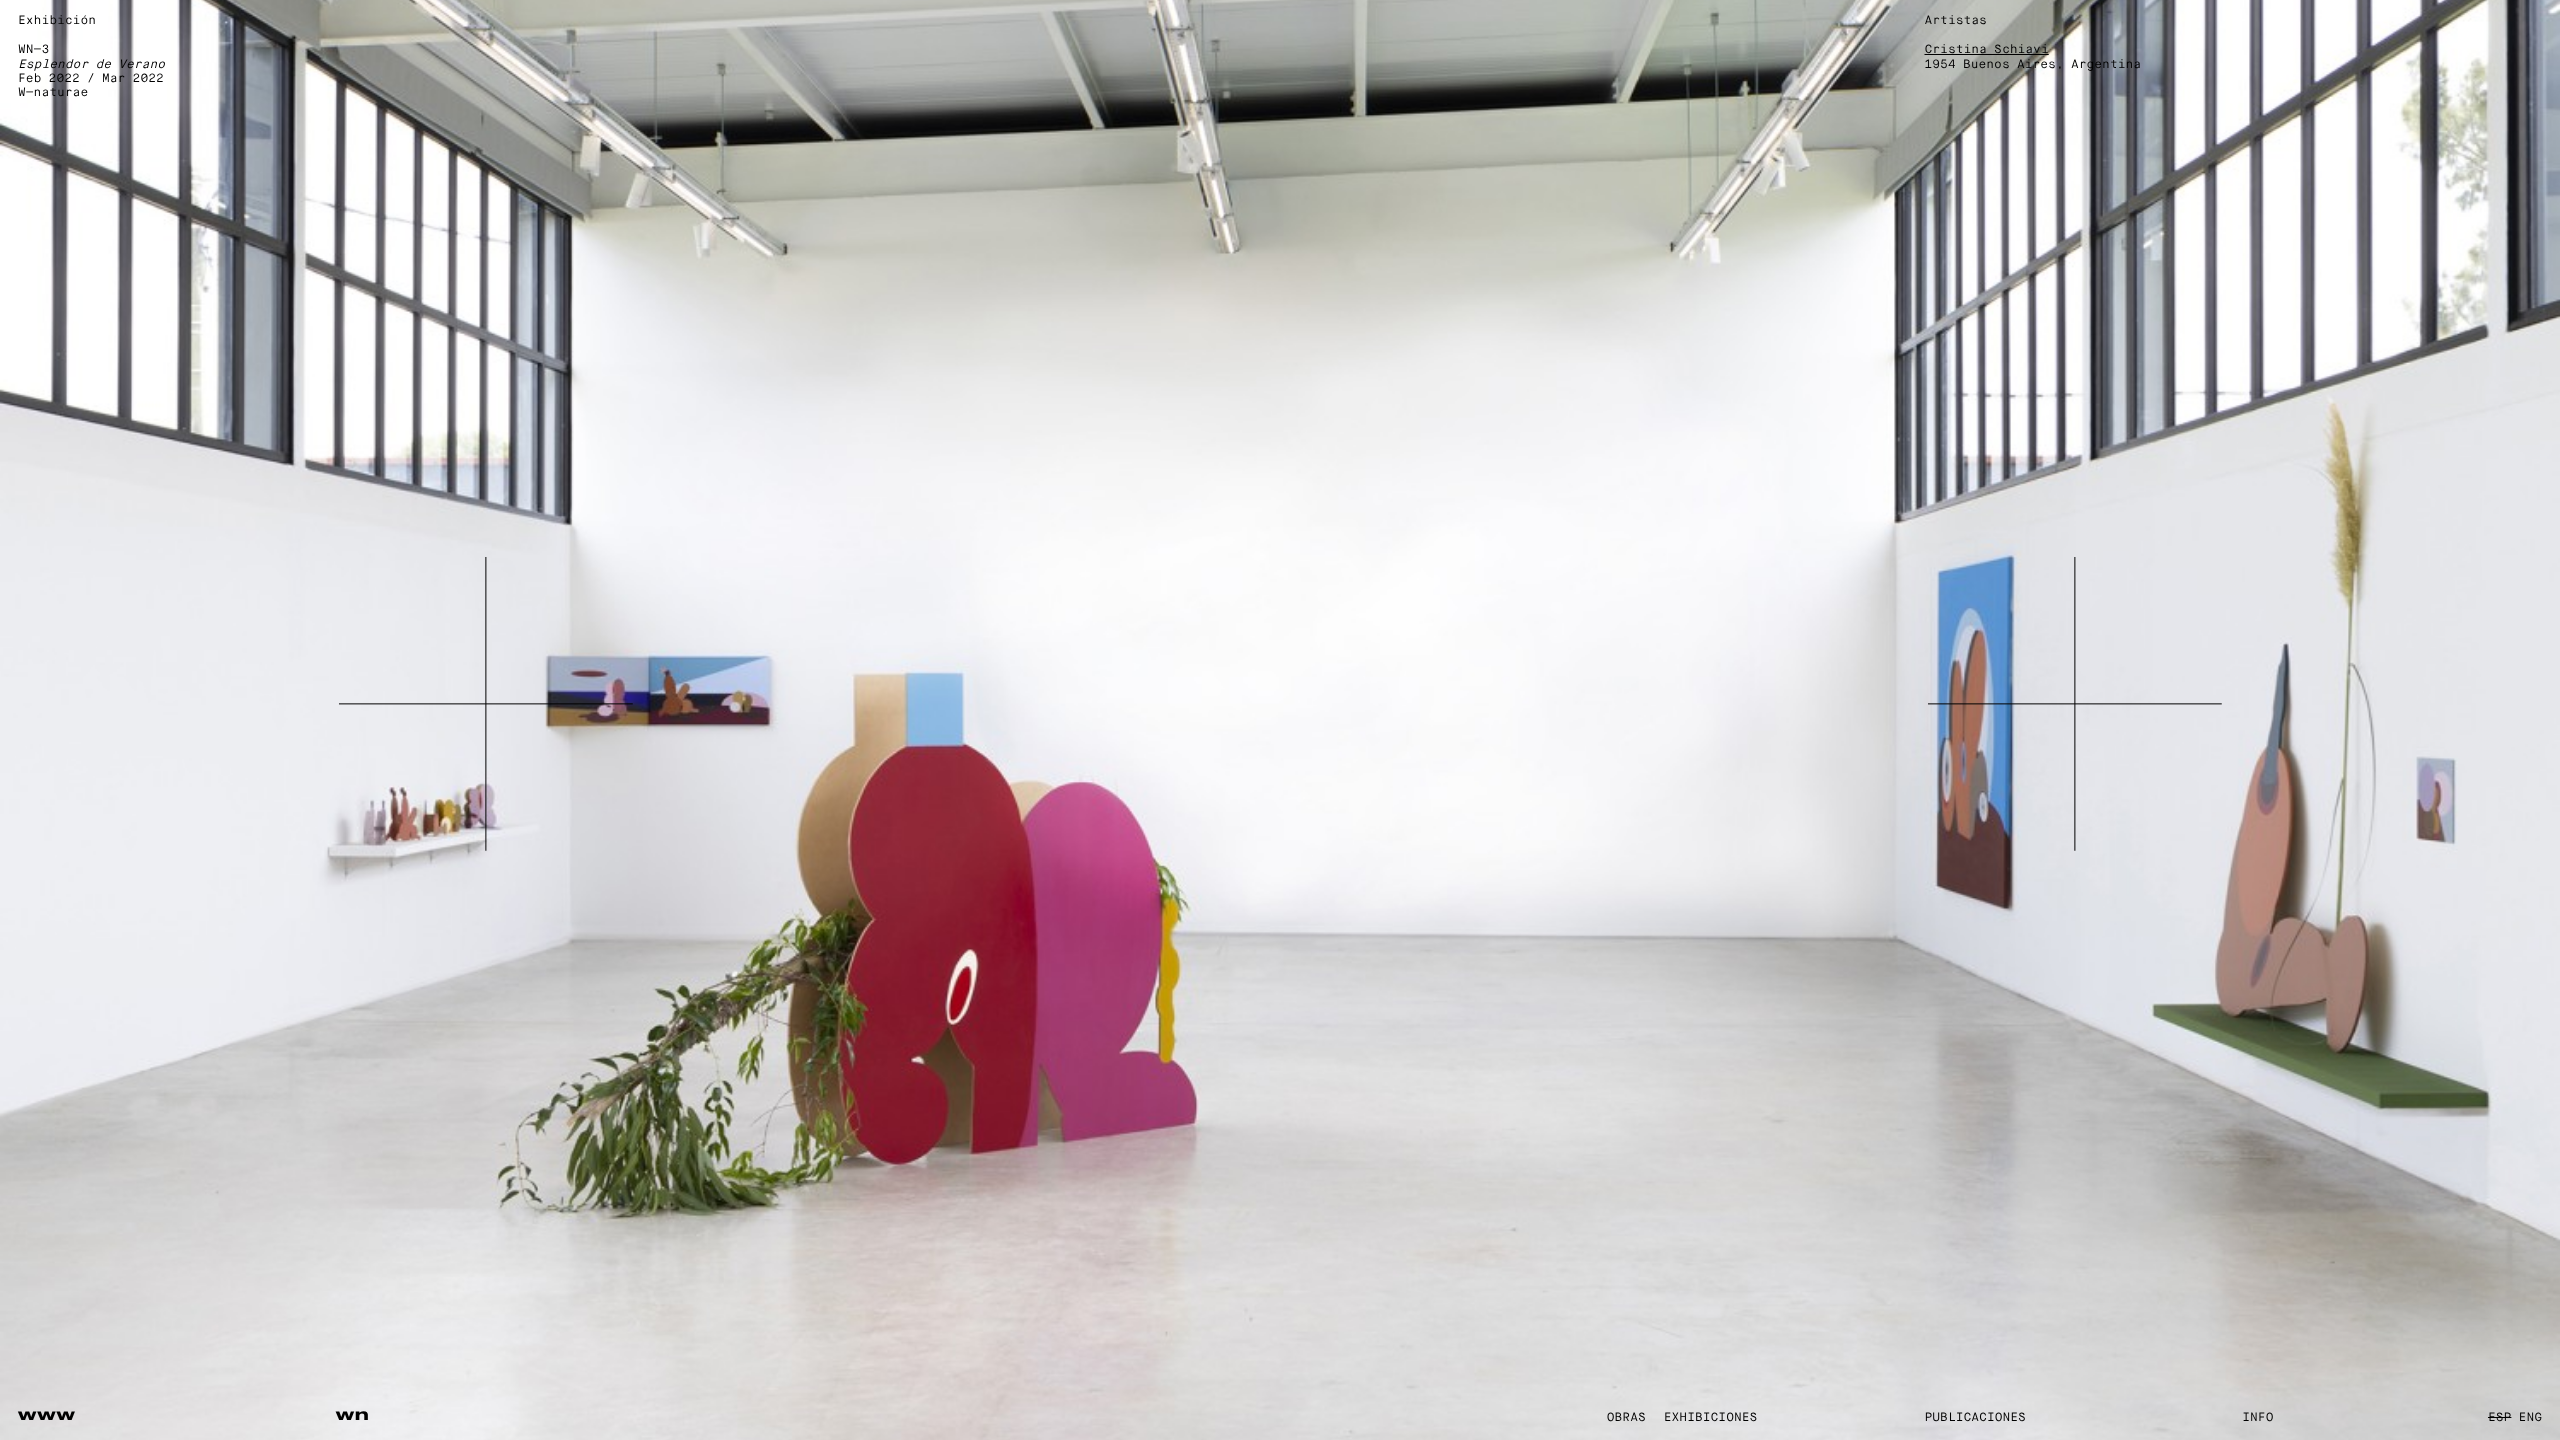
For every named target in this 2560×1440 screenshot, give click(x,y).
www (47, 1415)
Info (2257, 1418)
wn (353, 1415)
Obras (1626, 1418)
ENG (2530, 1418)
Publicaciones (1975, 1418)
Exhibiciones (1711, 1418)
